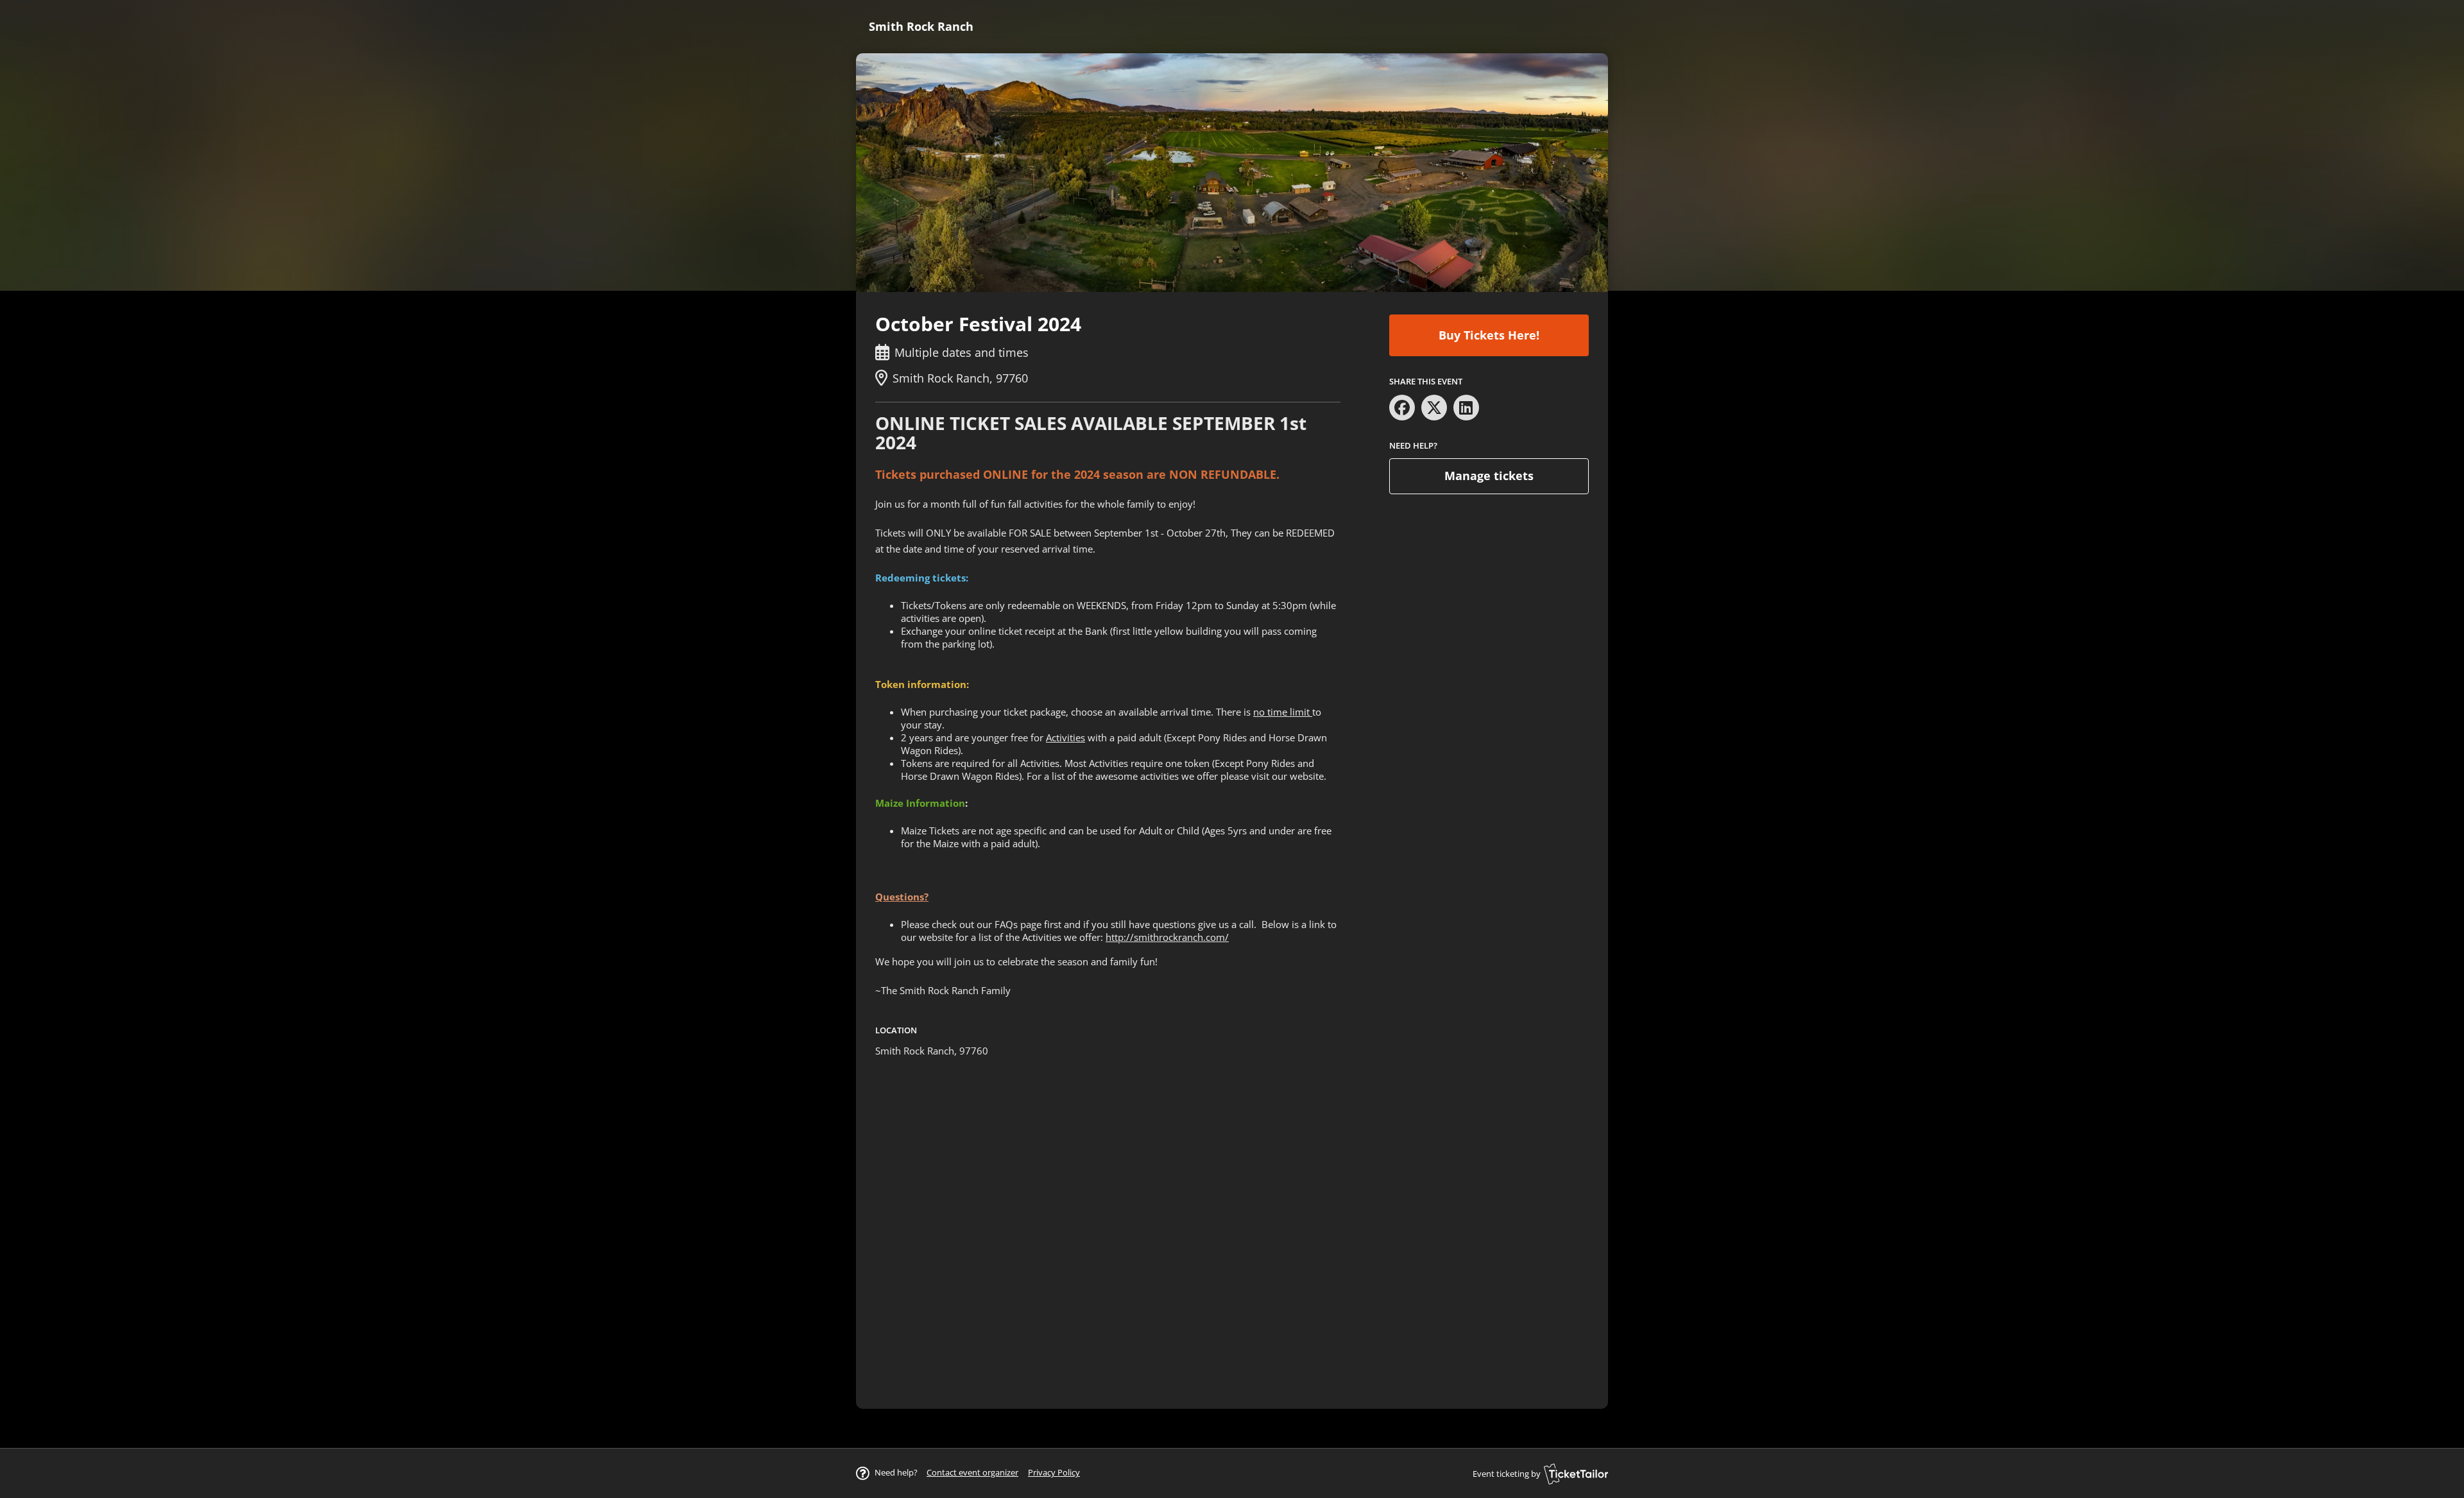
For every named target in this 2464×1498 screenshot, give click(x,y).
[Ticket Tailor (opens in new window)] (1576, 1474)
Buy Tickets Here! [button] (1489, 335)
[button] (972, 1472)
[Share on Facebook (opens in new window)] (1402, 408)
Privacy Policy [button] (1054, 1472)
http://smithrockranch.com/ (1167, 937)
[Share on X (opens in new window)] (1434, 408)
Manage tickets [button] (1489, 476)
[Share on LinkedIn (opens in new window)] (1466, 408)
